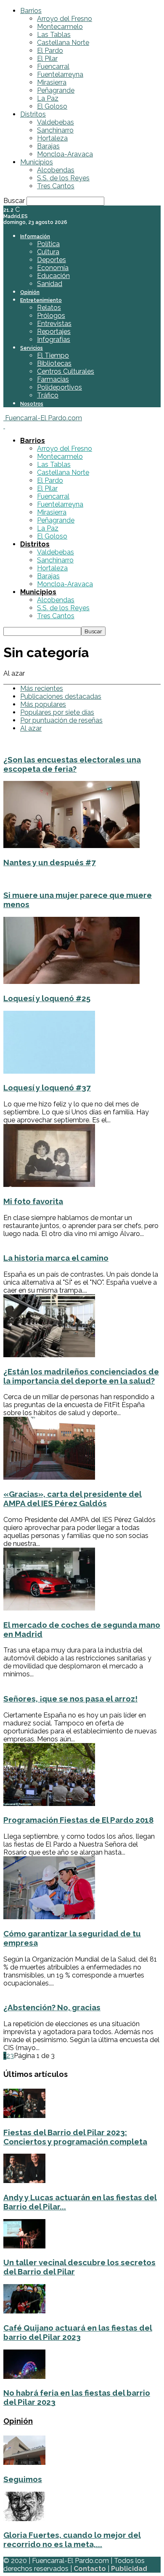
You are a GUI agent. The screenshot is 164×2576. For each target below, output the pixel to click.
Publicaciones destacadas (61, 696)
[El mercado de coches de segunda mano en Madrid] (49, 1608)
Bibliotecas (54, 363)
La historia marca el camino (56, 1258)
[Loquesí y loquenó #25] (71, 982)
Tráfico (48, 395)
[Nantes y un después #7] (71, 846)
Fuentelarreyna (60, 74)
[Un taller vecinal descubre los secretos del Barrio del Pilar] (24, 2246)
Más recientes (42, 688)
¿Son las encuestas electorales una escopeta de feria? (72, 764)
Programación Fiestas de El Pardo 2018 (78, 1820)
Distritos (33, 114)
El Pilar (47, 59)
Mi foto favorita (33, 1201)
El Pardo (50, 51)
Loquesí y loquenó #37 (47, 1088)
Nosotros (32, 404)
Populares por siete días (57, 712)
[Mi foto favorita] (49, 1185)
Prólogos (51, 316)
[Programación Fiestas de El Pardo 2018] (49, 1804)
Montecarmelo (60, 27)
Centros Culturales (66, 371)
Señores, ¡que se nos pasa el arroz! (70, 1699)
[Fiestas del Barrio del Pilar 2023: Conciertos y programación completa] (24, 2116)
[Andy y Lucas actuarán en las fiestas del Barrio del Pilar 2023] (24, 2181)
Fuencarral (53, 66)
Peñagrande (56, 90)
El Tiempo (53, 355)
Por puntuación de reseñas (61, 720)
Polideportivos (60, 387)
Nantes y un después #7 (50, 862)
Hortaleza (52, 138)
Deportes (52, 260)
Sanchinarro (55, 130)
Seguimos (23, 2479)
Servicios (32, 348)
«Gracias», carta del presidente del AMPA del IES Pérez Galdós (73, 1499)
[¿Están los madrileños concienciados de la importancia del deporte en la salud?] (49, 1355)
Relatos (49, 308)
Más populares (43, 704)
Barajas (48, 146)
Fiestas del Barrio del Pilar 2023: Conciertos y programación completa (75, 2137)
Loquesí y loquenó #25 (47, 998)
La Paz (48, 98)
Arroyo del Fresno (65, 19)
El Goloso (52, 106)
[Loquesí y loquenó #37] (49, 1071)
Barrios (31, 11)
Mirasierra (52, 82)
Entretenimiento (41, 300)
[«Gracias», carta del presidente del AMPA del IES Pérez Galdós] (49, 1477)
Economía (53, 268)
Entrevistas (54, 324)
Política (48, 244)
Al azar (31, 728)
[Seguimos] (24, 2463)
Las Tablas (54, 35)
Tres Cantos (56, 186)
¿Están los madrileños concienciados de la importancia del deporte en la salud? (81, 1376)
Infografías (54, 340)
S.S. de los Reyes (63, 178)
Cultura (48, 252)
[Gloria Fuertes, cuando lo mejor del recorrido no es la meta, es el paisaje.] (24, 2519)
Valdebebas (56, 122)
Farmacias (53, 379)
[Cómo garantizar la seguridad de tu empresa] (49, 1917)
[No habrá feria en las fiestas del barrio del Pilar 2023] (24, 2377)
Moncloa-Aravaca (65, 154)
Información (35, 237)
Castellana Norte (63, 43)
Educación (53, 276)
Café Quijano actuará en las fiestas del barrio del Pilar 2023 (78, 2332)
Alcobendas (56, 170)
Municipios (37, 162)
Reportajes (54, 332)
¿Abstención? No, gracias (52, 2007)
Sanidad (50, 284)
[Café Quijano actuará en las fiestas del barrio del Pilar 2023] (24, 2311)
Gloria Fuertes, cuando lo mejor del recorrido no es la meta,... (72, 2540)
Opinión (30, 292)
